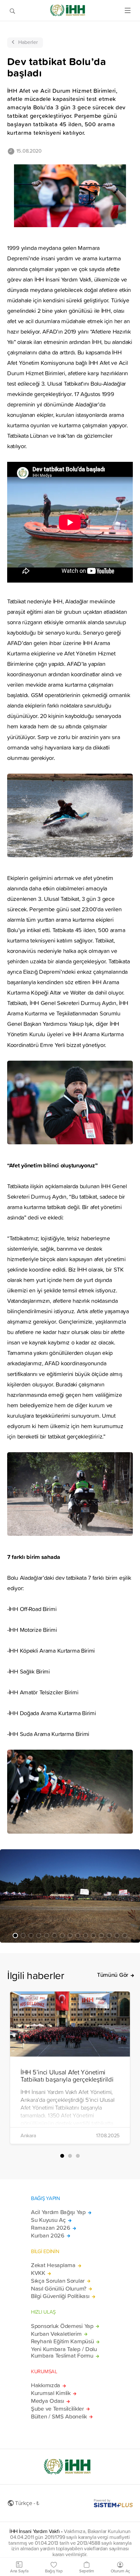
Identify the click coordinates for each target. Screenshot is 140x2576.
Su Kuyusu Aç (48, 2220)
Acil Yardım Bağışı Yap (58, 2212)
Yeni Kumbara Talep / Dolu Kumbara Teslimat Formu (64, 2352)
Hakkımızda (46, 2385)
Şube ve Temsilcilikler (57, 2409)
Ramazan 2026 (51, 2228)
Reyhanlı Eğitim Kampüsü (62, 2341)
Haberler (28, 42)
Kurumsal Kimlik (51, 2393)
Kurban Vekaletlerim (56, 2334)
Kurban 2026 (48, 2236)
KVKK (38, 2273)
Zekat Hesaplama (53, 2265)
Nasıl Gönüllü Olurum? (59, 2289)
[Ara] (12, 10)
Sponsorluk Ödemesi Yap (62, 2326)
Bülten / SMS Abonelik (59, 2417)
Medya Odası (48, 2401)
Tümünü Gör (113, 1975)
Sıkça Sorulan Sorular (58, 2281)
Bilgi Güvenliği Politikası (60, 2296)
